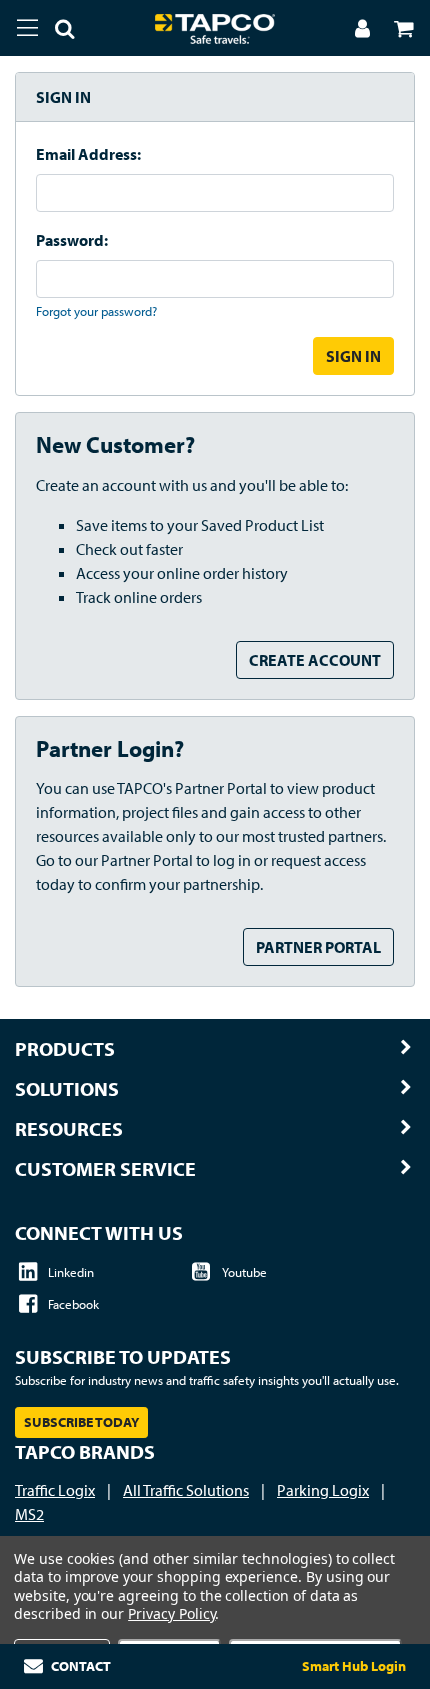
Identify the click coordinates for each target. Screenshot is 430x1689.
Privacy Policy (171, 1613)
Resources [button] (69, 1129)
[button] (57, 32)
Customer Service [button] (105, 1169)
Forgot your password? (96, 311)
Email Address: (88, 154)
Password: (72, 240)
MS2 (29, 1514)
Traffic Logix (55, 1490)
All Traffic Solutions (186, 1490)
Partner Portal (318, 947)
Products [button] (65, 1049)
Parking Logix (323, 1490)
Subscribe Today (81, 1422)
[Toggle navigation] (27, 28)
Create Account (315, 660)
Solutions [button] (67, 1089)
